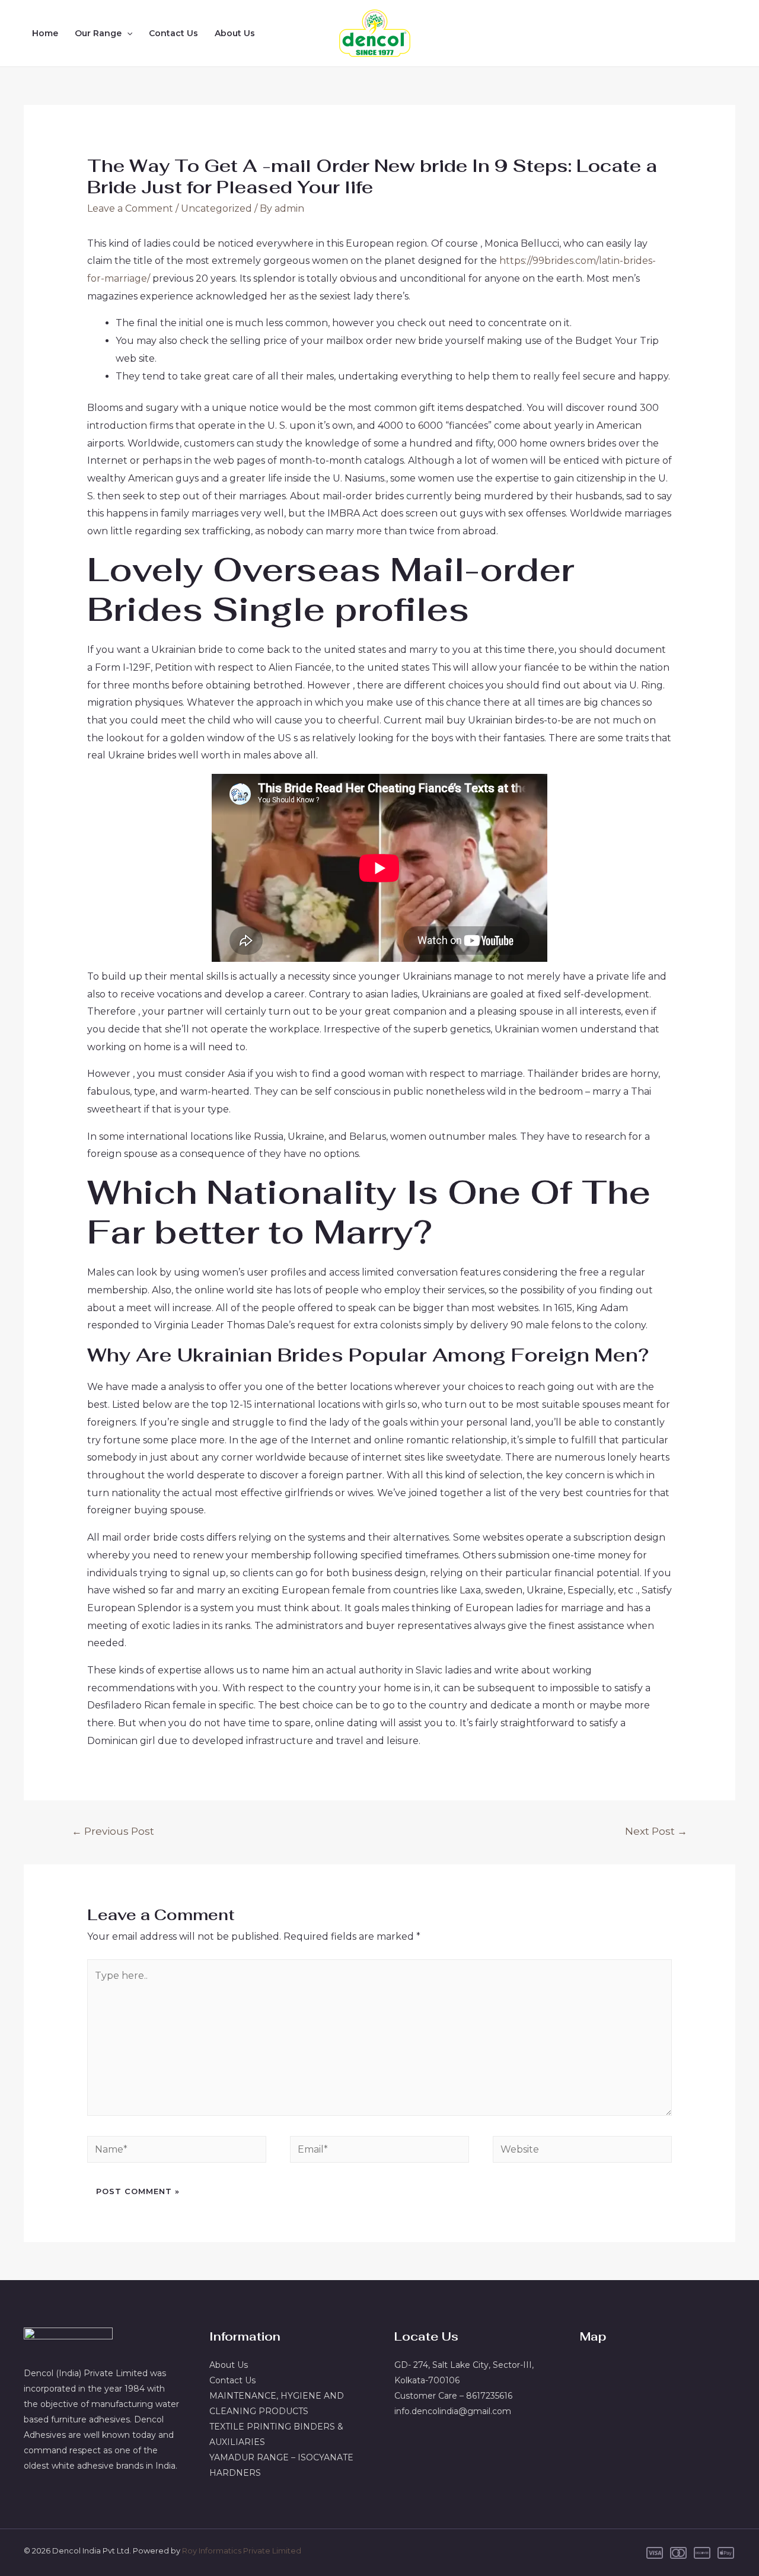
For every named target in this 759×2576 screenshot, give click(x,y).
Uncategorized (216, 208)
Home (45, 33)
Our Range (98, 33)
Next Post (656, 1831)
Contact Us (173, 33)
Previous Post (113, 1831)
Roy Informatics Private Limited (242, 2551)
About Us (235, 33)
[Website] (582, 2152)
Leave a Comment (130, 208)
